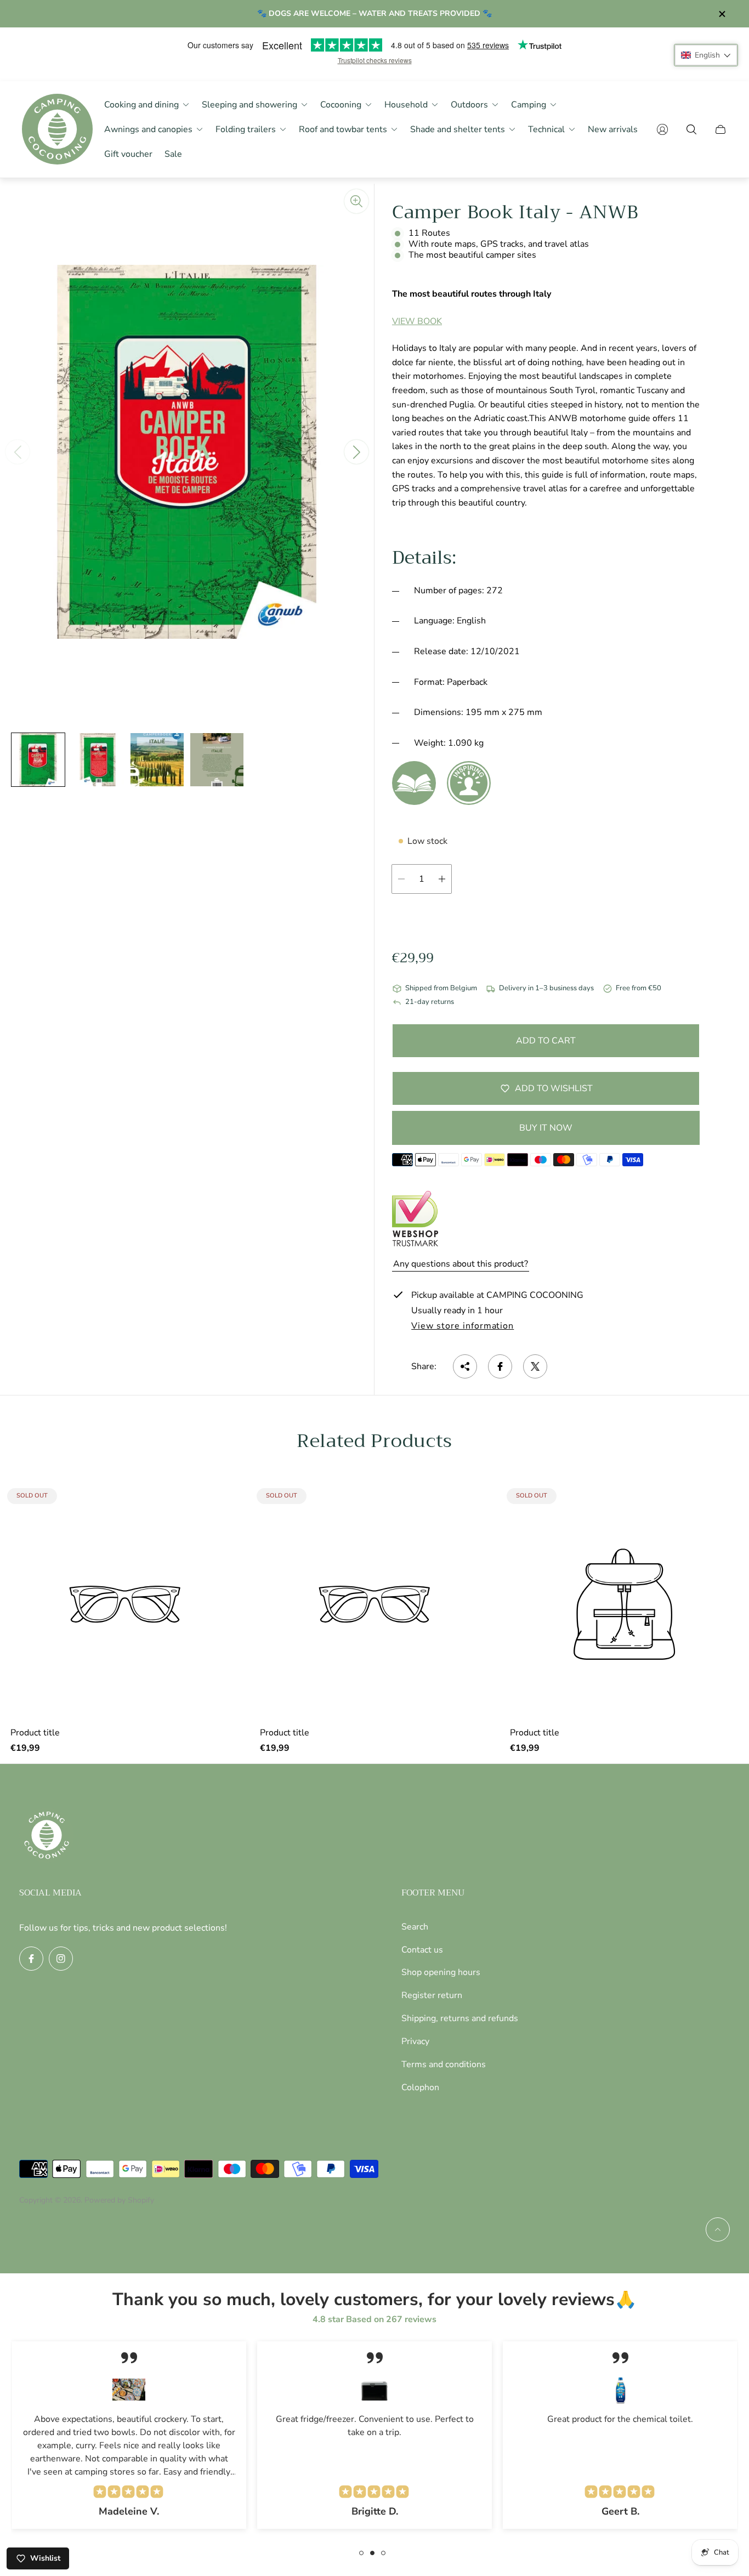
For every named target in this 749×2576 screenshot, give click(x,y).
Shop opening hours (441, 1972)
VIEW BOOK (417, 321)
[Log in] (662, 129)
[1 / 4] (38, 760)
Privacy (415, 2041)
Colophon (420, 2087)
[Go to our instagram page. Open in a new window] (61, 1959)
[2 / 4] (98, 760)
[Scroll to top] (718, 2229)
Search (415, 1927)
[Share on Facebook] (500, 1366)
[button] (706, 55)
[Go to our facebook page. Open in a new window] (31, 1959)
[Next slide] (356, 452)
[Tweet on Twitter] (535, 1366)
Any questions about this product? (461, 1264)
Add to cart (546, 1041)
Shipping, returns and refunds (460, 2018)
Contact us (422, 1950)
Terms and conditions (444, 2064)
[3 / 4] (157, 760)
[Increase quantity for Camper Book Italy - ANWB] (442, 879)
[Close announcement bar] (722, 14)
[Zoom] (356, 201)
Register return (432, 1995)
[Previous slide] (18, 452)
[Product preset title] (125, 1604)
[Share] (465, 1366)
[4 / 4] (217, 760)
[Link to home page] (47, 1836)
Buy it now (546, 1128)
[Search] (691, 129)
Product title (35, 1733)
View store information (463, 1326)
